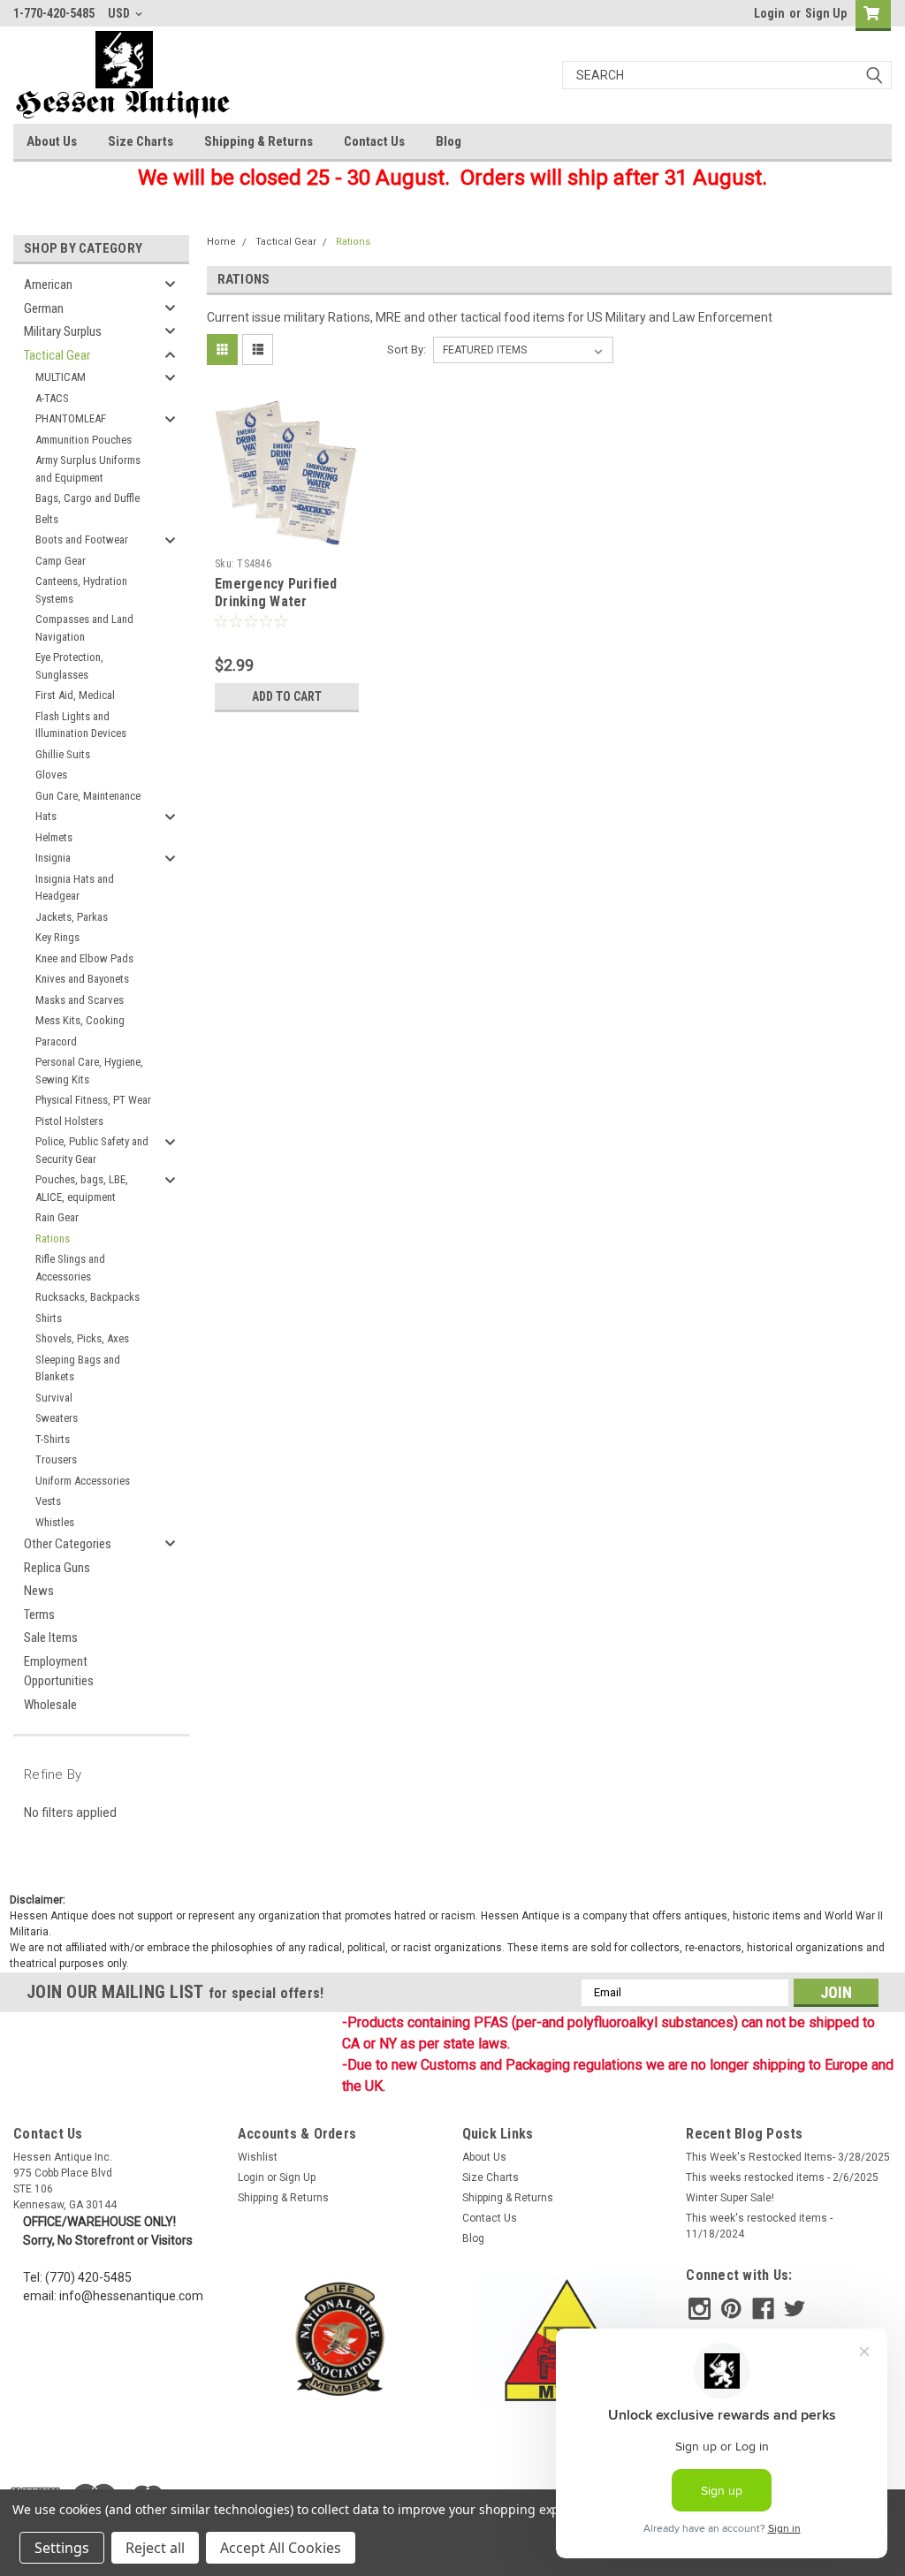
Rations (53, 1239)
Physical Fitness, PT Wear (93, 1100)
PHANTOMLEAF (71, 418)
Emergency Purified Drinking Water (276, 593)
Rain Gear (57, 1217)
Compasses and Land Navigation (84, 628)
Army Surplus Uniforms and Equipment (88, 469)
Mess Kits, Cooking (80, 1020)
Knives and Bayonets (82, 979)
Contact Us (374, 141)
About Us (52, 141)
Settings (62, 2548)
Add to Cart (287, 696)
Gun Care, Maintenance (88, 796)
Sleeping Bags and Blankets (78, 1368)
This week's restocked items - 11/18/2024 (759, 2226)
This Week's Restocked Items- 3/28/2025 (788, 2157)
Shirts (49, 1318)
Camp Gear (61, 561)
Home (221, 242)
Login (769, 13)
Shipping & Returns (259, 141)
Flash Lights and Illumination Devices (81, 725)
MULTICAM (61, 377)
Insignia (53, 858)
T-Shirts (53, 1439)
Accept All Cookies (281, 2548)
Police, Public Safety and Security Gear (92, 1150)
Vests (48, 1501)
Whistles (55, 1522)
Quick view (287, 537)
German (44, 308)
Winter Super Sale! (730, 2198)
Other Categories (68, 1544)
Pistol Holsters (69, 1121)
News (39, 1591)
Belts (47, 519)
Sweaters (57, 1418)
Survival (54, 1398)
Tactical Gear (57, 355)
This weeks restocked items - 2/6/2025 (782, 2177)
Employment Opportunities (59, 1672)
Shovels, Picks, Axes (82, 1338)
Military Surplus (63, 331)
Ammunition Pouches (84, 440)
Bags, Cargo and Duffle (87, 498)
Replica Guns (57, 1568)
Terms (39, 1615)
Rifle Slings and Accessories (70, 1268)
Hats (46, 816)
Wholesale (50, 1705)
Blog (449, 141)
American (48, 285)
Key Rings (57, 937)
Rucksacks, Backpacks (87, 1297)
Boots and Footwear (82, 540)
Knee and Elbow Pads (84, 958)
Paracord (56, 1041)
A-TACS (52, 398)
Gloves (51, 775)
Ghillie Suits (63, 754)
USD (120, 13)
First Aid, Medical (75, 695)
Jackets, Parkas (72, 917)
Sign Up (826, 13)
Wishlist (258, 2157)
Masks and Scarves (80, 1000)
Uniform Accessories (83, 1481)
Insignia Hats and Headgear (75, 888)
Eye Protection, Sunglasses (69, 666)
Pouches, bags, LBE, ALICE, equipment (82, 1188)
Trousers (56, 1459)
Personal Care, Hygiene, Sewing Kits (89, 1071)
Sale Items (51, 1638)
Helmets (54, 837)
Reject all (155, 2548)
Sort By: (407, 350)
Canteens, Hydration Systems (81, 590)
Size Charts (141, 141)
